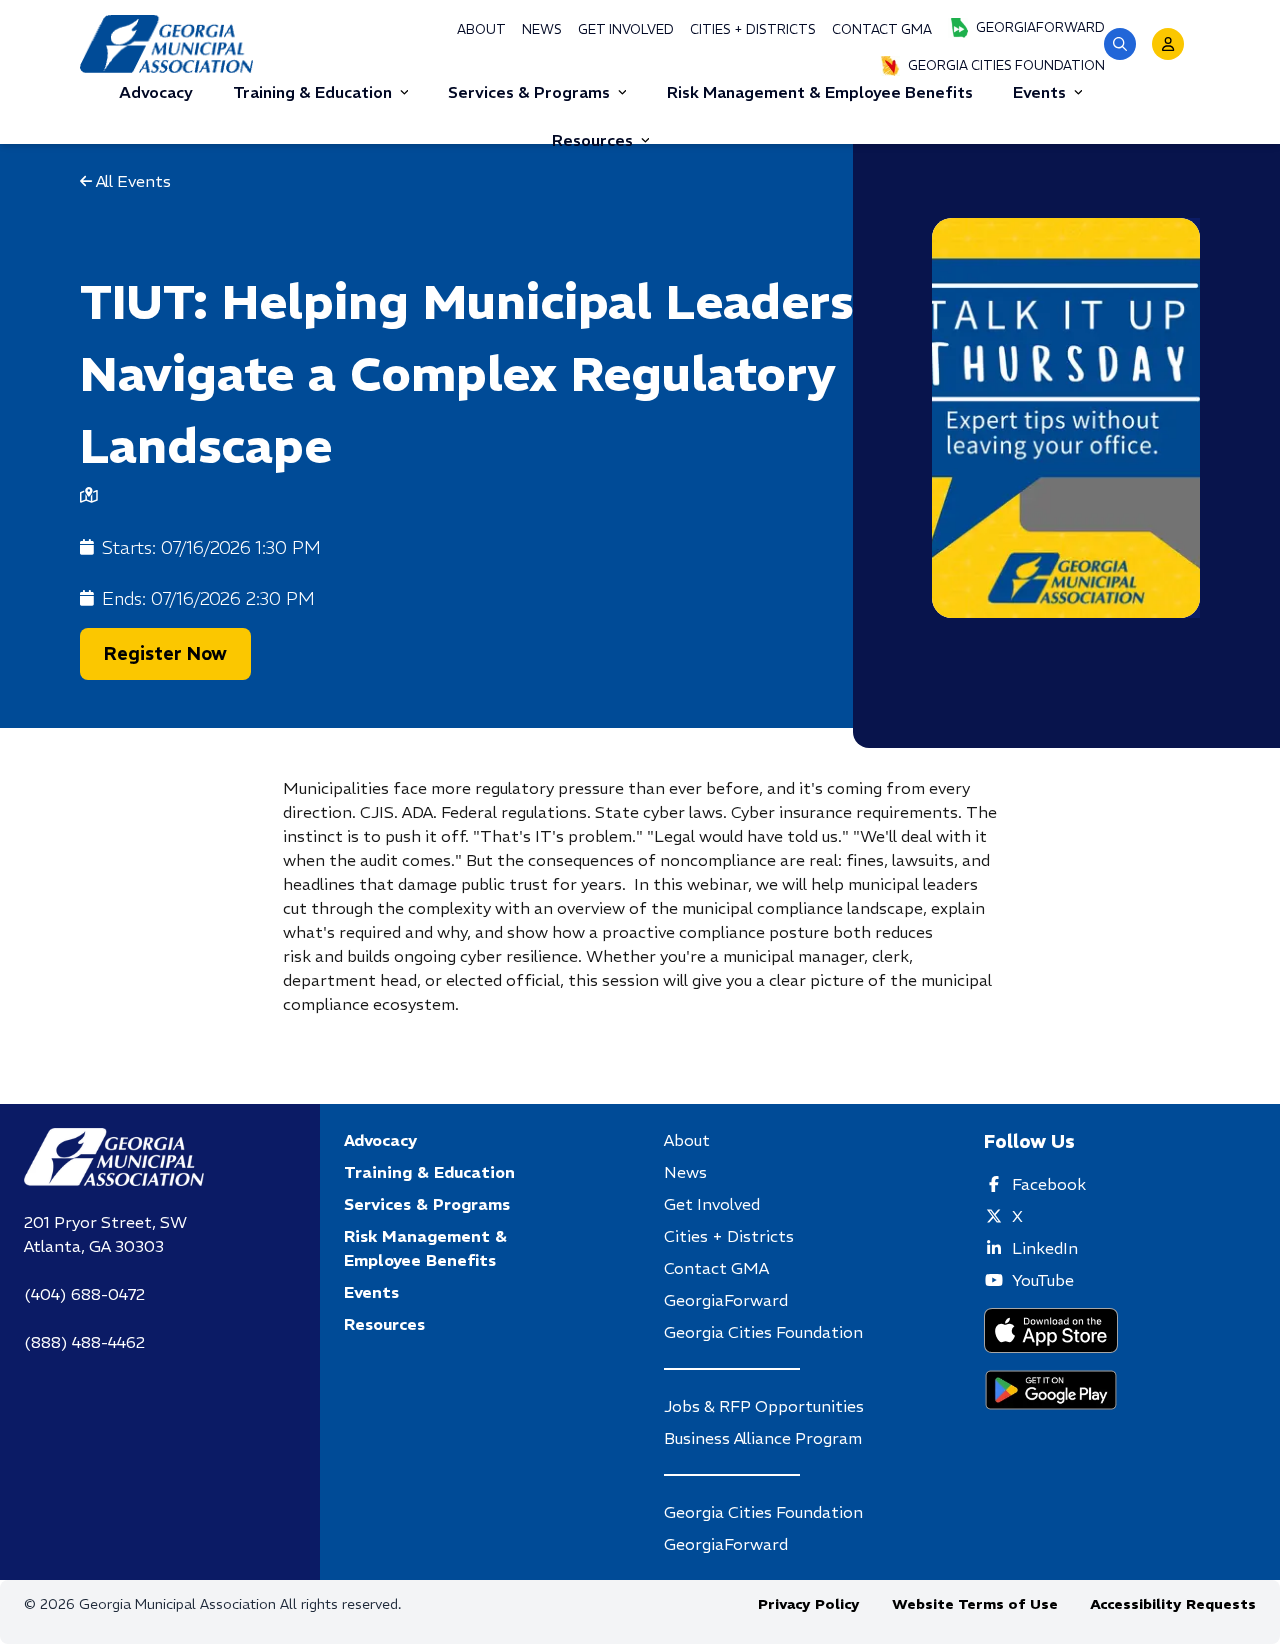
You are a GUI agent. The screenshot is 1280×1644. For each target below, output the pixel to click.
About (481, 29)
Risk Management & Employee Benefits (425, 1248)
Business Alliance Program (763, 1438)
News (542, 29)
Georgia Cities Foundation (1006, 65)
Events (1039, 92)
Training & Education (312, 92)
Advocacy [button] (156, 92)
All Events (131, 181)
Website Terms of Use (975, 1604)
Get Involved (626, 29)
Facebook (1049, 1184)
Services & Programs (529, 92)
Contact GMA (882, 29)
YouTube (1043, 1280)
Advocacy (380, 1140)
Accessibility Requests (1173, 1604)
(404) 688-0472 (84, 1294)
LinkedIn (1045, 1248)
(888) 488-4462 (84, 1342)
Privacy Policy (809, 1604)
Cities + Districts (753, 29)
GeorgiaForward (1040, 27)
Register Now (165, 653)
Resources (592, 140)
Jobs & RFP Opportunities (764, 1406)
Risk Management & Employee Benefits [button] (820, 92)
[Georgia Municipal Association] (166, 43)
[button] (1120, 44)
